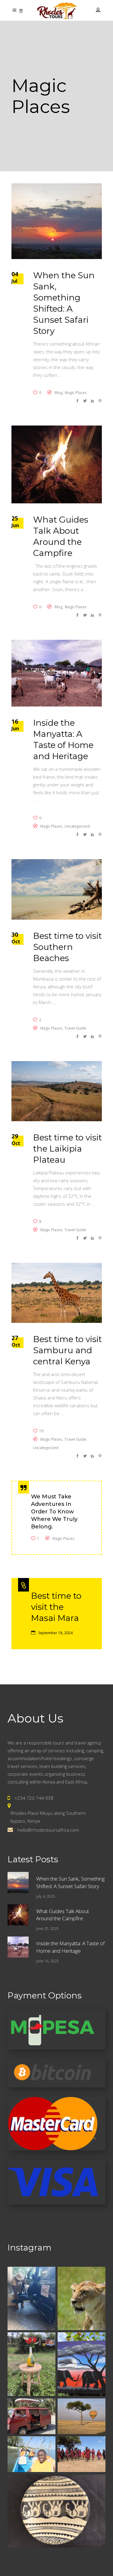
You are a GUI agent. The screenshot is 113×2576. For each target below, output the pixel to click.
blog (58, 393)
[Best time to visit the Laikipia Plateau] (57, 1091)
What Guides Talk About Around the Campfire (63, 1915)
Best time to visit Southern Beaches (67, 947)
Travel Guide (75, 1028)
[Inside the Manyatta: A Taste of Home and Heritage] (57, 673)
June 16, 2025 (47, 1961)
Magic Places (76, 393)
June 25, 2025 (47, 1929)
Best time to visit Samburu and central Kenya (67, 1350)
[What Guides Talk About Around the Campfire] (57, 464)
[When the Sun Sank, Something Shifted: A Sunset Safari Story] (57, 221)
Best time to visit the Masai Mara (56, 1607)
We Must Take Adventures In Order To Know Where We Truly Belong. (54, 1512)
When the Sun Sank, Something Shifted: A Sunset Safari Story (70, 1882)
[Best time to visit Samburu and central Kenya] (57, 1293)
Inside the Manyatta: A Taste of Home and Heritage (70, 1947)
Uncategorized (77, 826)
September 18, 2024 (55, 1633)
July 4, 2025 (46, 1896)
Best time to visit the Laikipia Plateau (67, 1149)
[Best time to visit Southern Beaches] (57, 889)
